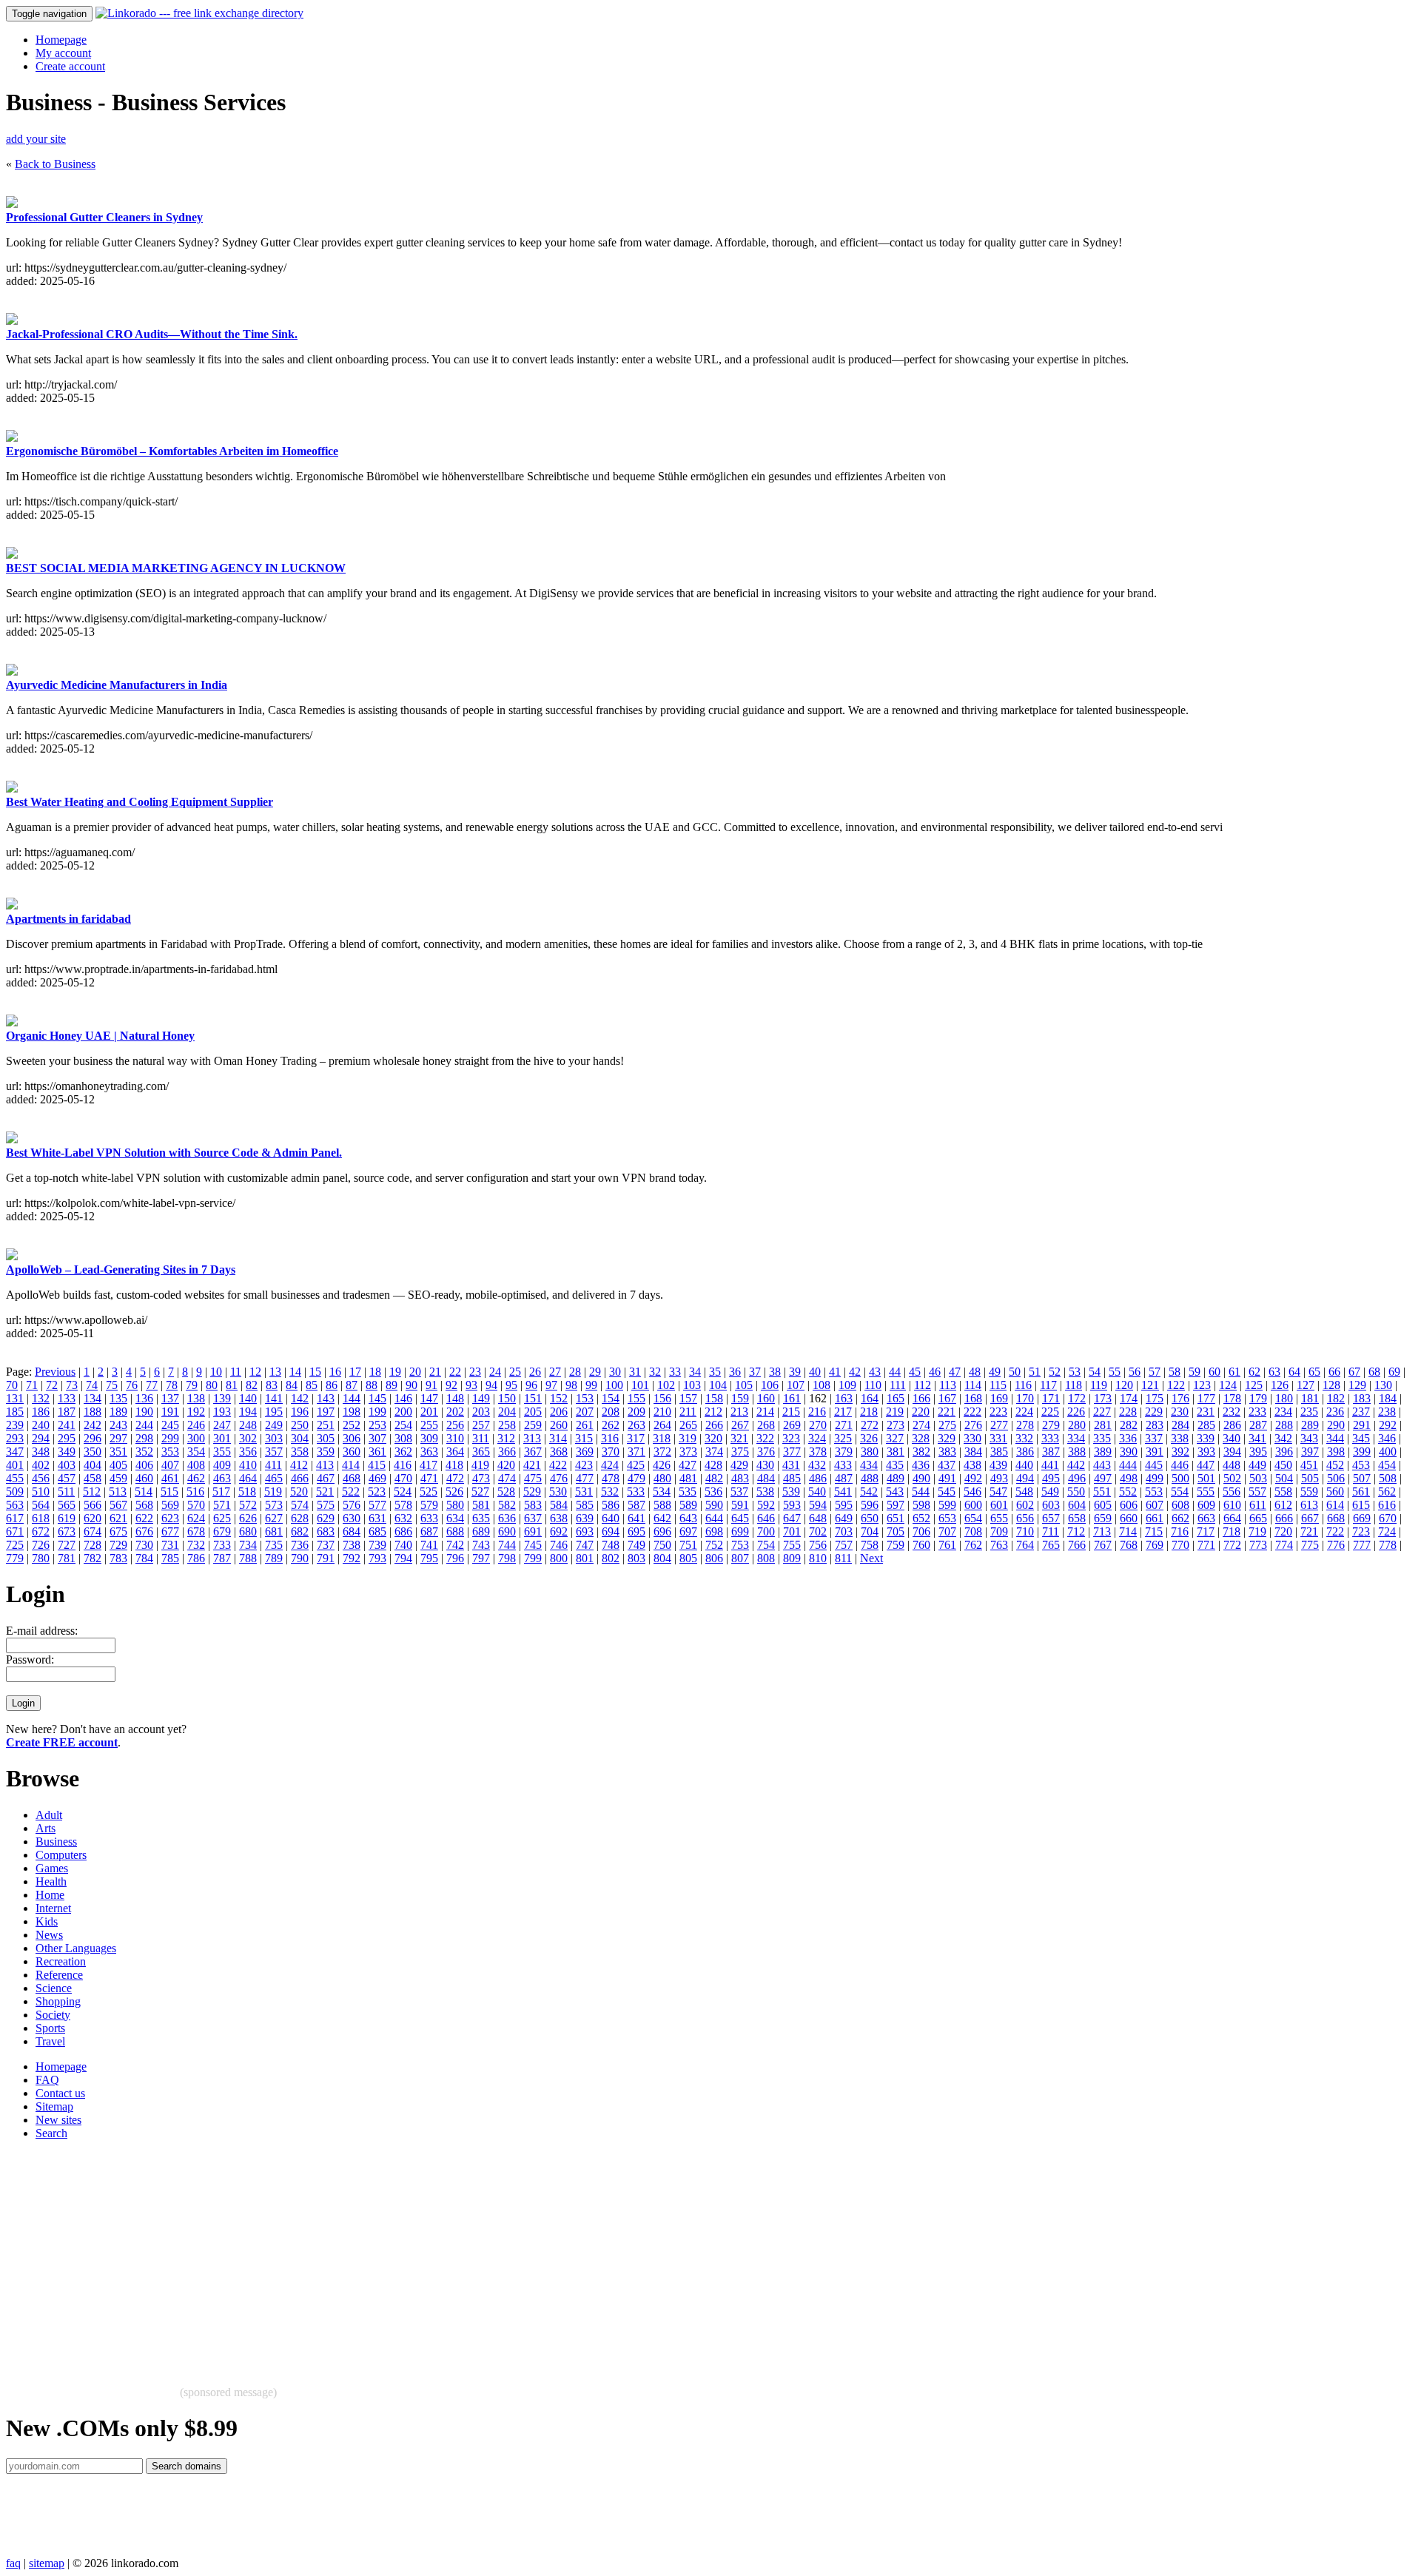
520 (299, 1492)
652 (921, 1518)
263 (636, 1425)
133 (67, 1398)
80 (212, 1385)
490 (921, 1478)
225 (1050, 1412)
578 (403, 1505)
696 (662, 1531)
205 (533, 1412)
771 (1206, 1545)
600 (973, 1505)
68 (1374, 1372)
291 (1362, 1425)
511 (66, 1492)
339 (1206, 1438)
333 (1050, 1438)
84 (292, 1385)
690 (507, 1531)
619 (67, 1518)
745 (533, 1545)
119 (1099, 1385)
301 (222, 1438)
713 (1102, 1531)
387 (1051, 1452)
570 (196, 1505)
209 (636, 1412)
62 (1254, 1372)
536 (713, 1492)
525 (429, 1492)
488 (870, 1478)
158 (714, 1398)
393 (1206, 1452)
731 (170, 1545)
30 (615, 1372)
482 (714, 1478)
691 (533, 1531)
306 (352, 1438)
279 (1051, 1425)
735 (274, 1545)
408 (196, 1465)
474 (507, 1478)
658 (1077, 1518)
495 (1051, 1478)
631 (377, 1518)
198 (352, 1412)
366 (507, 1452)
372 (662, 1452)
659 (1103, 1518)
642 (662, 1518)
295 (67, 1438)
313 (532, 1438)
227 (1102, 1412)
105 (744, 1385)
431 (791, 1465)
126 (1280, 1385)
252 (352, 1425)
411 (273, 1465)
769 (1155, 1545)
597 (896, 1505)
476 (559, 1478)
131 (15, 1398)
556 (1232, 1492)
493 (999, 1478)
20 (415, 1372)
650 (870, 1518)
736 (300, 1545)
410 (248, 1465)
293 (15, 1438)
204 (507, 1412)
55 (1115, 1372)
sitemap (47, 2563)
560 (1335, 1492)
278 (1025, 1425)
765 (1051, 1545)
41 (835, 1372)
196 (300, 1412)
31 (635, 1372)
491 (947, 1478)
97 (551, 1385)
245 (170, 1425)
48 (975, 1372)
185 (15, 1412)
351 (118, 1452)
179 (1258, 1398)
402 (41, 1465)
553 (1154, 1492)
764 (1025, 1545)
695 (636, 1531)
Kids (47, 1921)
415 (377, 1465)
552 (1128, 1492)
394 (1232, 1452)
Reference (59, 1975)
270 (818, 1425)
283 (1155, 1425)
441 (1050, 1465)
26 (535, 1372)
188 (93, 1412)
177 (1206, 1398)
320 (713, 1438)
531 (584, 1492)
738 (352, 1545)
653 (947, 1518)
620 (93, 1518)
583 (533, 1505)
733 (222, 1545)
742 (455, 1545)
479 (636, 1478)
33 (675, 1372)
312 (506, 1438)
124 (1228, 1385)
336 (1128, 1438)
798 (507, 1558)
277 (999, 1425)
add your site (36, 139)
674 (93, 1531)
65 (1314, 1372)
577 (377, 1505)
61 (1234, 1372)
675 (118, 1531)
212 (713, 1412)
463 (222, 1478)
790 (300, 1558)
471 (429, 1478)
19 (395, 1372)
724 (1387, 1531)
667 (1310, 1518)
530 (558, 1492)
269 (792, 1425)
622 (144, 1518)
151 (533, 1398)
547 (998, 1492)
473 (481, 1478)
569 (170, 1505)
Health (51, 1881)
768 (1129, 1545)
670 (1388, 1518)
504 (1284, 1478)
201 (429, 1412)
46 (935, 1372)
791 (326, 1558)
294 (41, 1438)
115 (998, 1385)
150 (507, 1398)
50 (1015, 1372)
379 (844, 1452)
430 (765, 1465)
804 (662, 1558)
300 (196, 1438)
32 (655, 1372)
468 (352, 1478)
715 (1154, 1531)
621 (118, 1518)
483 (740, 1478)
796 (455, 1558)
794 (403, 1558)
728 (93, 1545)
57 (1155, 1372)
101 (640, 1385)
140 (248, 1398)
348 (41, 1452)
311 (481, 1438)
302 (248, 1438)
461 (170, 1478)
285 (1206, 1425)
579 (429, 1505)
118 (1074, 1385)
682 (300, 1531)
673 (67, 1531)
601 (999, 1505)
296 (93, 1438)
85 (312, 1385)
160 (766, 1398)
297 (118, 1438)
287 (1258, 1425)
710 (1025, 1531)
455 (15, 1478)
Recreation (61, 1961)
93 (471, 1385)
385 (999, 1452)
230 (1180, 1412)
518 (247, 1492)
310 (455, 1438)
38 (775, 1372)
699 (740, 1531)
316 (610, 1438)
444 (1128, 1465)
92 (451, 1385)
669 (1362, 1518)
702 (818, 1531)
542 (869, 1492)
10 (216, 1372)
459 (118, 1478)
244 (144, 1425)
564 (41, 1505)
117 (1048, 1385)
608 (1180, 1505)
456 (41, 1478)
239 (15, 1425)
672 (41, 1531)
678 (196, 1531)
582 (507, 1505)
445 (1154, 1465)
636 (507, 1518)
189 (118, 1412)
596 (870, 1505)
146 (403, 1398)
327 (895, 1438)
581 (481, 1505)
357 (274, 1452)
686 (403, 1531)
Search (51, 2133)
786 (196, 1558)
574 (300, 1505)
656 (1025, 1518)
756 (818, 1545)
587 (636, 1505)
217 (843, 1412)
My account (63, 53)
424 (610, 1465)
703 (844, 1531)
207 (585, 1412)
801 (585, 1558)
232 (1232, 1412)
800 (559, 1558)
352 (144, 1452)
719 (1257, 1531)
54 (1095, 1372)
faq (13, 2563)
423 (584, 1465)
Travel (50, 2041)
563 (15, 1505)
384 (973, 1452)
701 (792, 1531)
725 (15, 1545)
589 (688, 1505)
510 (41, 1492)
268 (766, 1425)
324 (817, 1438)
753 (740, 1545)
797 (481, 1558)
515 (169, 1492)
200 (403, 1412)
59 (1195, 1372)
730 (144, 1545)
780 (41, 1558)
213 (739, 1412)
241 (67, 1425)
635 (481, 1518)
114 (973, 1385)
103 (692, 1385)
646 (766, 1518)
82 (252, 1385)
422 (558, 1465)
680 (248, 1531)
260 (559, 1425)
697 (688, 1531)
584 (559, 1505)
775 (1310, 1545)
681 (274, 1531)
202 (455, 1412)
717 (1206, 1531)
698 (714, 1531)
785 (170, 1558)
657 (1051, 1518)
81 (232, 1385)
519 (273, 1492)
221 (947, 1412)
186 (41, 1412)
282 (1129, 1425)
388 (1077, 1452)
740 (403, 1545)
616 (1387, 1505)
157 (688, 1398)
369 (585, 1452)
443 (1102, 1465)
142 (300, 1398)
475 (533, 1478)
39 (795, 1372)
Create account (70, 66)
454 (1387, 1465)
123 (1202, 1385)
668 (1336, 1518)
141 (274, 1398)
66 (1334, 1372)
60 (1215, 1372)
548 (1024, 1492)
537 (739, 1492)
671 (15, 1531)
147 (429, 1398)
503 (1258, 1478)
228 (1128, 1412)
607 (1155, 1505)
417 (429, 1465)
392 (1180, 1452)
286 (1232, 1425)
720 (1283, 1531)
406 (144, 1465)
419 (480, 1465)
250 (300, 1425)
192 (196, 1412)
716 (1180, 1531)
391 (1155, 1452)
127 (1306, 1385)
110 (873, 1385)
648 (818, 1518)
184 (1388, 1398)
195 (274, 1412)
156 (662, 1398)
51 (1035, 1372)
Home (50, 1895)
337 (1154, 1438)
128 (1331, 1385)
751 (688, 1545)
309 (429, 1438)
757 (844, 1545)
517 (221, 1492)
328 (921, 1438)
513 (118, 1492)
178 (1232, 1398)
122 (1176, 1385)
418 (454, 1465)
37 (755, 1372)
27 (555, 1372)
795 (429, 1558)
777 (1362, 1545)
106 (770, 1385)
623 (170, 1518)
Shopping (58, 2001)
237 (1361, 1412)
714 (1128, 1531)
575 (326, 1505)
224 (1024, 1412)
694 (611, 1531)
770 (1180, 1545)
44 (895, 1372)
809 (792, 1558)
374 (714, 1452)
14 (295, 1372)
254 (403, 1425)
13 (275, 1372)
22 (455, 1372)
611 (1258, 1505)
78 (172, 1385)
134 (93, 1398)
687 (429, 1531)
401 (15, 1465)
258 (507, 1425)
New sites (58, 2120)
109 (847, 1385)
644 (714, 1518)
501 (1206, 1478)
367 (533, 1452)
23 (475, 1372)
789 (274, 1558)
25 (515, 1372)
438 (972, 1465)
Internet (53, 1908)
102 (666, 1385)
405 (118, 1465)
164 (870, 1398)
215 (791, 1412)
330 (972, 1438)
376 (766, 1452)
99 (591, 1385)
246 (196, 1425)
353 (170, 1452)
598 (921, 1505)
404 (93, 1465)
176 (1180, 1398)
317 (636, 1438)
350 (93, 1452)
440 (1024, 1465)
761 (947, 1545)
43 (875, 1372)
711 (1051, 1531)
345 (1361, 1438)
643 (688, 1518)
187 (67, 1412)
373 (688, 1452)
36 (735, 1372)
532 (610, 1492)
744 (507, 1545)
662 (1180, 1518)
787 (222, 1558)
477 (585, 1478)
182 (1336, 1398)
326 (869, 1438)
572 (248, 1505)
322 (765, 1438)
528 (506, 1492)
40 (815, 1372)
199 (377, 1412)
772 (1232, 1545)
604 (1077, 1505)
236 (1335, 1412)
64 (1294, 1372)
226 (1076, 1412)
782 (93, 1558)
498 (1129, 1478)
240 (41, 1425)
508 (1388, 1478)
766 (1077, 1545)
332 (1024, 1438)
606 (1129, 1505)
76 (132, 1385)
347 (15, 1452)
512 (92, 1492)
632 (403, 1518)
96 (531, 1385)
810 (818, 1558)
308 (403, 1438)
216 (817, 1412)
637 (533, 1518)
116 (1023, 1385)
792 (352, 1558)
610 (1232, 1505)
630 (352, 1518)
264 (662, 1425)
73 (72, 1385)
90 (411, 1385)
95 (511, 1385)
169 (999, 1398)
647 (792, 1518)
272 (870, 1425)
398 (1336, 1452)
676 (144, 1531)
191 (170, 1412)
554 (1180, 1492)
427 (688, 1465)
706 (921, 1531)
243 (118, 1425)
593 (792, 1505)
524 (403, 1492)
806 (714, 1558)
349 (67, 1452)
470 (403, 1478)
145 (377, 1398)
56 (1135, 1372)
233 (1257, 1412)
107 (796, 1385)
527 (480, 1492)
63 (1274, 1372)
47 (955, 1372)
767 (1103, 1545)
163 (844, 1398)
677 (170, 1531)
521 (325, 1492)
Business (56, 1842)
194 (248, 1412)
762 (973, 1545)
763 (999, 1545)
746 (559, 1545)
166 (921, 1398)
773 (1258, 1545)
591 (740, 1505)
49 (995, 1372)
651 (896, 1518)
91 (431, 1385)
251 (326, 1425)
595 (844, 1505)
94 (491, 1385)
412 (299, 1465)
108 (822, 1385)
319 (688, 1438)
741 (429, 1545)
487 (844, 1478)
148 (455, 1398)
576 (352, 1505)
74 (92, 1385)
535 (688, 1492)
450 (1283, 1465)
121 (1150, 1385)
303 (274, 1438)
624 (196, 1518)
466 (300, 1478)
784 (144, 1558)
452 (1335, 1465)
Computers (61, 1855)
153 (585, 1398)
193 (222, 1412)
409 (222, 1465)
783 (118, 1558)
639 (585, 1518)
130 (1383, 1385)
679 (222, 1531)
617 (15, 1518)
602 (1025, 1505)
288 (1284, 1425)
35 (715, 1372)
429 (739, 1465)
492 (973, 1478)
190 (144, 1412)
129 (1357, 1385)
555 (1206, 1492)
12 (255, 1372)
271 (844, 1425)
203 (481, 1412)
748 (611, 1545)
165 (896, 1398)
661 (1155, 1518)
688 (455, 1531)
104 (718, 1385)
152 (559, 1398)
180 (1284, 1398)
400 (1388, 1452)
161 (792, 1398)
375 (740, 1452)
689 (481, 1531)
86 (332, 1385)
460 (144, 1478)
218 (869, 1412)
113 (948, 1385)
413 (325, 1465)
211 (688, 1412)
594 (818, 1505)
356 (248, 1452)
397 (1310, 1452)
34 (695, 1372)
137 (170, 1398)
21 (435, 1372)
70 (12, 1385)
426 (662, 1465)
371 (636, 1452)
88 (372, 1385)
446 (1180, 1465)
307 (377, 1438)
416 (403, 1465)
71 (32, 1385)
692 (559, 1531)
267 (740, 1425)
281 (1103, 1425)
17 (355, 1372)
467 (326, 1478)
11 (236, 1372)
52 (1055, 1372)
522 (351, 1492)
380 (870, 1452)
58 (1175, 1372)
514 (144, 1492)
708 (973, 1531)
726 (41, 1545)
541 (843, 1492)
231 (1206, 1412)
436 (921, 1465)
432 (817, 1465)
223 (998, 1412)
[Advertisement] (450, 2256)
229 (1154, 1412)
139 (222, 1398)
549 (1050, 1492)
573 (274, 1505)
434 (869, 1465)
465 (274, 1478)
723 (1361, 1531)
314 (558, 1438)
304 (300, 1438)
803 (636, 1558)
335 (1102, 1438)
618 (41, 1518)
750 (662, 1545)
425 (636, 1465)
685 (377, 1531)
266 (714, 1425)
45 (915, 1372)
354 (196, 1452)
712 (1076, 1531)
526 (454, 1492)
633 (429, 1518)
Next (871, 1558)
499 (1155, 1478)
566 (93, 1505)
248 (248, 1425)
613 (1309, 1505)
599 (947, 1505)
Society (53, 2015)
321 (739, 1438)
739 (377, 1545)
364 (455, 1452)
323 (791, 1438)
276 (973, 1425)
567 (118, 1505)
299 (170, 1438)
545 (947, 1492)
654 (973, 1518)
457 (67, 1478)
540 (817, 1492)
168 (973, 1398)
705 (896, 1531)
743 (481, 1545)
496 (1077, 1478)
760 (921, 1545)
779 (15, 1558)
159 (740, 1398)
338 (1180, 1438)
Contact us (60, 2093)
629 (326, 1518)
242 (93, 1425)
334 (1076, 1438)
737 (326, 1545)
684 (352, 1531)
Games (52, 1868)
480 (662, 1478)
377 (792, 1452)
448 (1232, 1465)
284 (1180, 1425)
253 (377, 1425)
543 (895, 1492)
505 (1310, 1478)
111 (898, 1385)
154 (611, 1398)
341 (1257, 1438)
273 (896, 1425)
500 (1180, 1478)
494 (1025, 1478)
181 (1310, 1398)
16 (335, 1372)
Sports (50, 2028)
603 (1051, 1505)
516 (195, 1492)
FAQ (47, 2080)
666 (1284, 1518)
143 (326, 1398)
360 (352, 1452)
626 (248, 1518)
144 (352, 1398)
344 (1335, 1438)
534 (662, 1492)
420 (506, 1465)
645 (740, 1518)
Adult (49, 1815)
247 (222, 1425)
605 (1103, 1505)
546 (972, 1492)
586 (611, 1505)
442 (1076, 1465)
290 (1336, 1425)
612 (1283, 1505)
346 (1387, 1438)
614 (1335, 1505)
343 (1309, 1438)
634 (455, 1518)
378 (818, 1452)
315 (584, 1438)
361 (377, 1452)
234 (1283, 1412)
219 (895, 1412)
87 (352, 1385)
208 (611, 1412)
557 (1257, 1492)
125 (1254, 1385)
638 (559, 1518)
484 (766, 1478)
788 (248, 1558)
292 (1388, 1425)
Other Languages (76, 1948)
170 (1025, 1398)
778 (1388, 1545)
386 (1025, 1452)
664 (1232, 1518)
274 (921, 1425)
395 (1258, 1452)
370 (611, 1452)
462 (196, 1478)
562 (1387, 1492)
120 (1124, 1385)
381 (896, 1452)
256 (455, 1425)
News (49, 1935)
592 (766, 1505)
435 (895, 1465)
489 (896, 1478)
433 (843, 1465)
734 (248, 1545)
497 (1103, 1478)
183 (1362, 1398)
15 (315, 1372)
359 (326, 1452)
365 (481, 1452)
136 (144, 1398)
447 (1206, 1465)
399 (1362, 1452)
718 (1232, 1531)
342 (1283, 1438)
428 (713, 1465)
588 (662, 1505)
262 (611, 1425)
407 (170, 1465)
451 (1309, 1465)
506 (1336, 1478)
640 (611, 1518)
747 (585, 1545)
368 (559, 1452)
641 (636, 1518)
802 (611, 1558)
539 (791, 1492)
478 (611, 1478)
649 (844, 1518)
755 (792, 1545)
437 (947, 1465)
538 (765, 1492)
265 (688, 1425)
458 (93, 1478)
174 (1129, 1398)
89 (392, 1385)
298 (144, 1438)
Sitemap (54, 2106)
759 (896, 1545)
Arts (46, 1828)
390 (1129, 1452)
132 (41, 1398)
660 (1129, 1518)
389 (1103, 1452)
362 (403, 1452)
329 (947, 1438)
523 (377, 1492)
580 (455, 1505)
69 (1394, 1372)
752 (714, 1545)
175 (1155, 1398)
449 (1257, 1465)
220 (921, 1412)
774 (1284, 1545)
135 (118, 1398)
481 (688, 1478)
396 (1284, 1452)
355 (222, 1452)
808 (766, 1558)
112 (923, 1385)
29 (595, 1372)
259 (533, 1425)
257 (481, 1425)
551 (1102, 1492)
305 (326, 1438)
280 (1077, 1425)
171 (1051, 1398)
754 (766, 1545)
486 (818, 1478)
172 (1077, 1398)
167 (947, 1398)
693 (585, 1531)
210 (662, 1412)
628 (300, 1518)
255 (429, 1425)
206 (559, 1412)
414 (351, 1465)
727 (67, 1545)
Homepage (61, 40)
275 (947, 1425)
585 (585, 1505)
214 (765, 1412)
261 (585, 1425)
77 (152, 1385)
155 (636, 1398)
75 (112, 1385)
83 (272, 1385)
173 (1103, 1398)
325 (843, 1438)
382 (921, 1452)
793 (377, 1558)
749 (636, 1545)
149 (481, 1398)
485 (792, 1478)
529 (532, 1492)
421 (532, 1465)
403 (67, 1465)
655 (999, 1518)
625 (222, 1518)
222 (972, 1412)
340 (1232, 1438)
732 (196, 1545)
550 (1076, 1492)
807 (740, 1558)
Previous (55, 1372)
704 (870, 1531)
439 (998, 1465)
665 (1258, 1518)
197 (326, 1412)
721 (1309, 1531)
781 (67, 1558)
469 (377, 1478)
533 (636, 1492)
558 (1283, 1492)
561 (1361, 1492)
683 (326, 1531)
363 (429, 1452)
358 (300, 1452)
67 (1354, 1372)
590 (714, 1505)
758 (870, 1545)
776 (1336, 1545)
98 (571, 1385)
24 (495, 1372)
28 (575, 1372)
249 (274, 1425)
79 (192, 1385)
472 (455, 1478)
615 (1361, 1505)
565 (67, 1505)
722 (1335, 1531)
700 (766, 1531)
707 (947, 1531)
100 (614, 1385)
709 (999, 1531)
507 (1362, 1478)
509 (15, 1492)
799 (533, 1558)
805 (688, 1558)
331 (998, 1438)
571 (222, 1505)
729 (118, 1545)
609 (1206, 1505)
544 (921, 1492)
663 (1206, 1518)
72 (52, 1385)
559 (1309, 1492)
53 (1075, 1372)
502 (1232, 1478)
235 (1309, 1412)
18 (375, 1372)
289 (1310, 1425)
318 (662, 1438)
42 (855, 1372)
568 (144, 1505)
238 (1387, 1412)
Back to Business (55, 164)
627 (274, 1518)
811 (843, 1558)
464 (248, 1478)
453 (1361, 1465)
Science (54, 1988)
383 (947, 1452)
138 (196, 1398)
